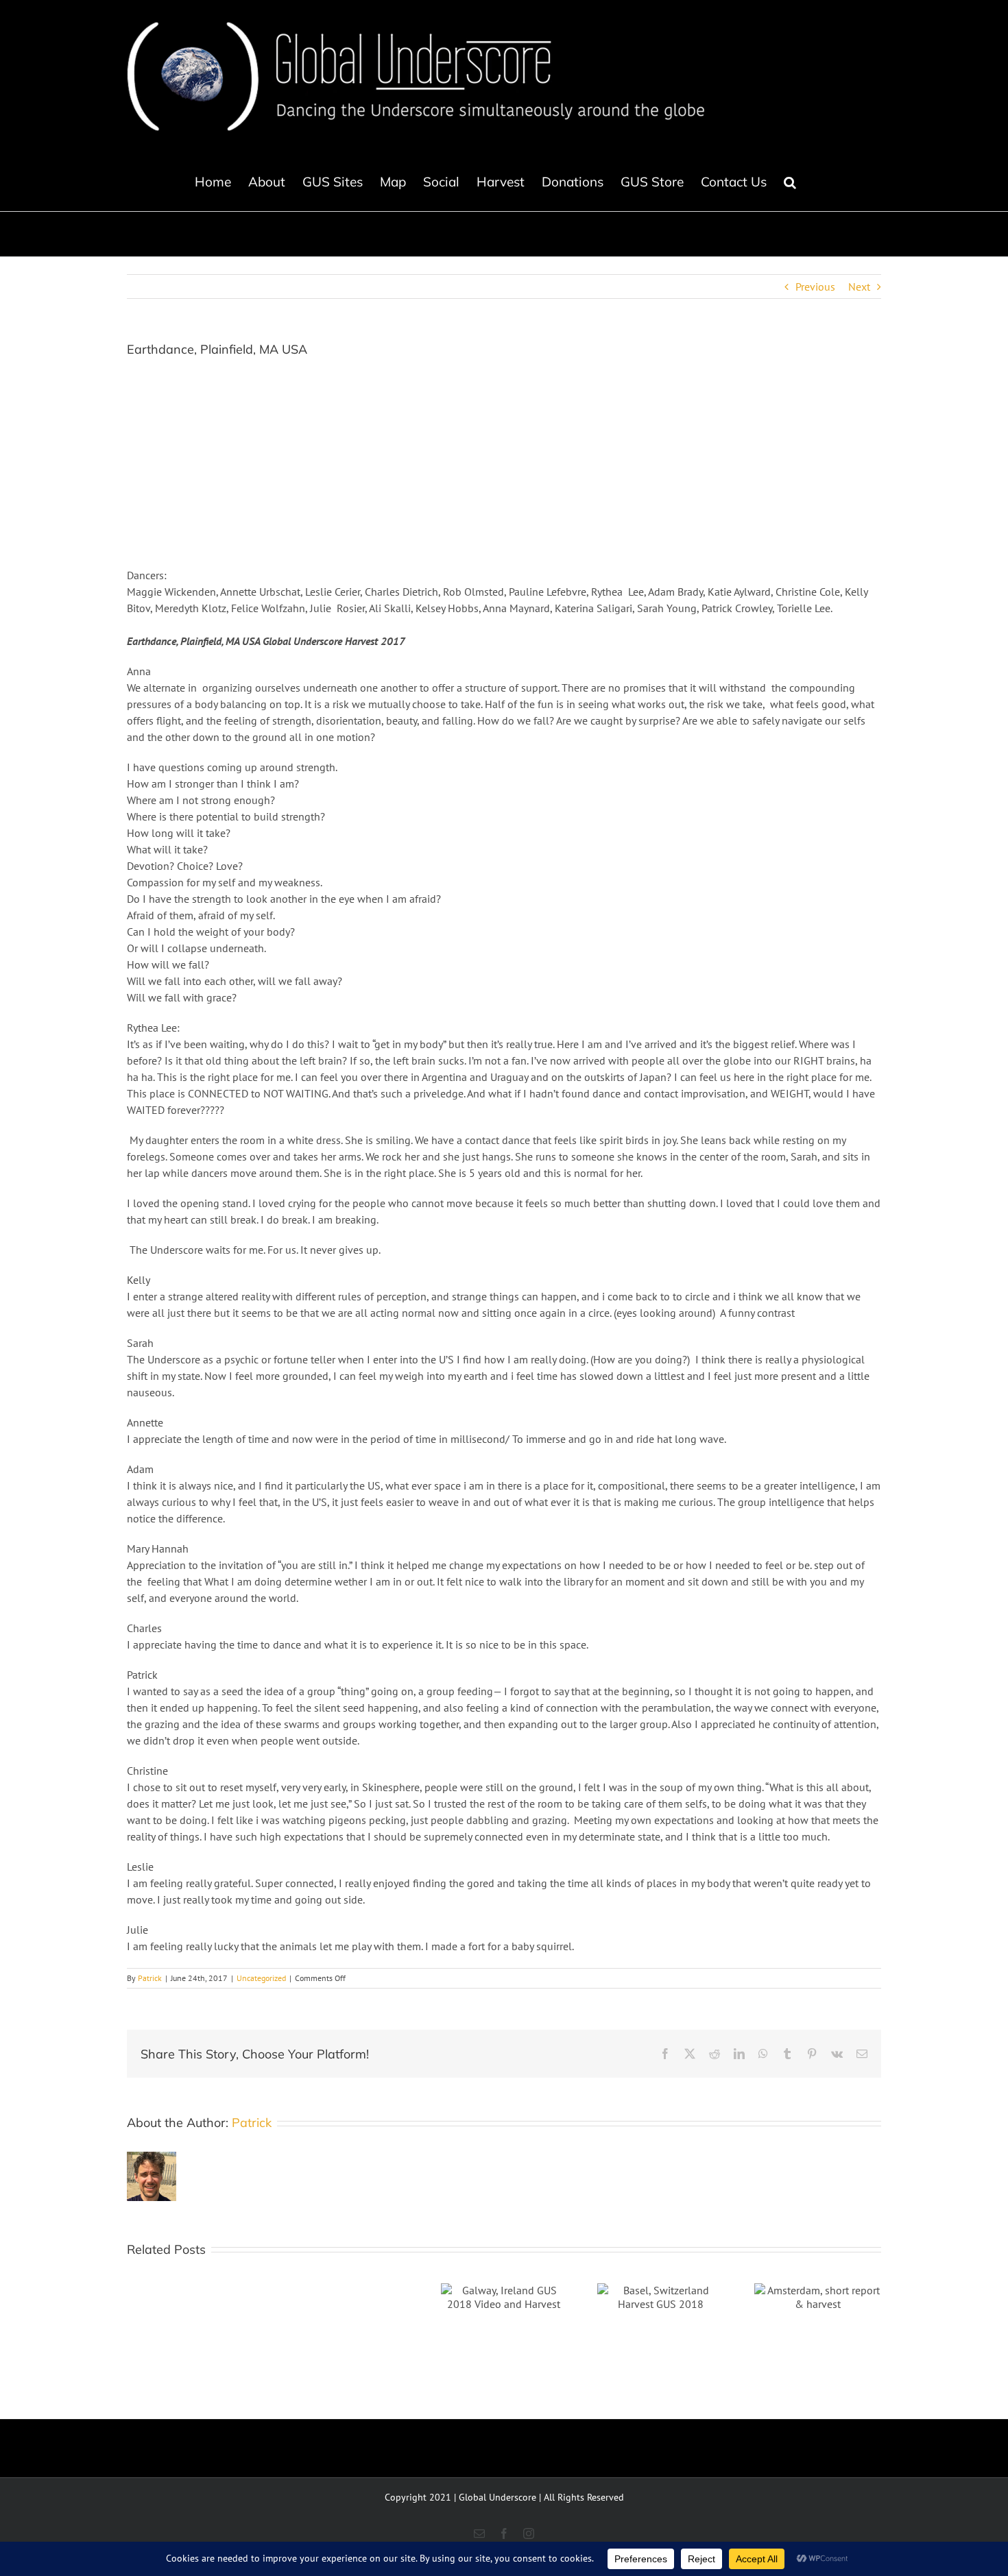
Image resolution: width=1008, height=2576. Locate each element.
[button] (790, 182)
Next (859, 287)
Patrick (150, 1978)
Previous (815, 287)
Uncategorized (261, 1978)
